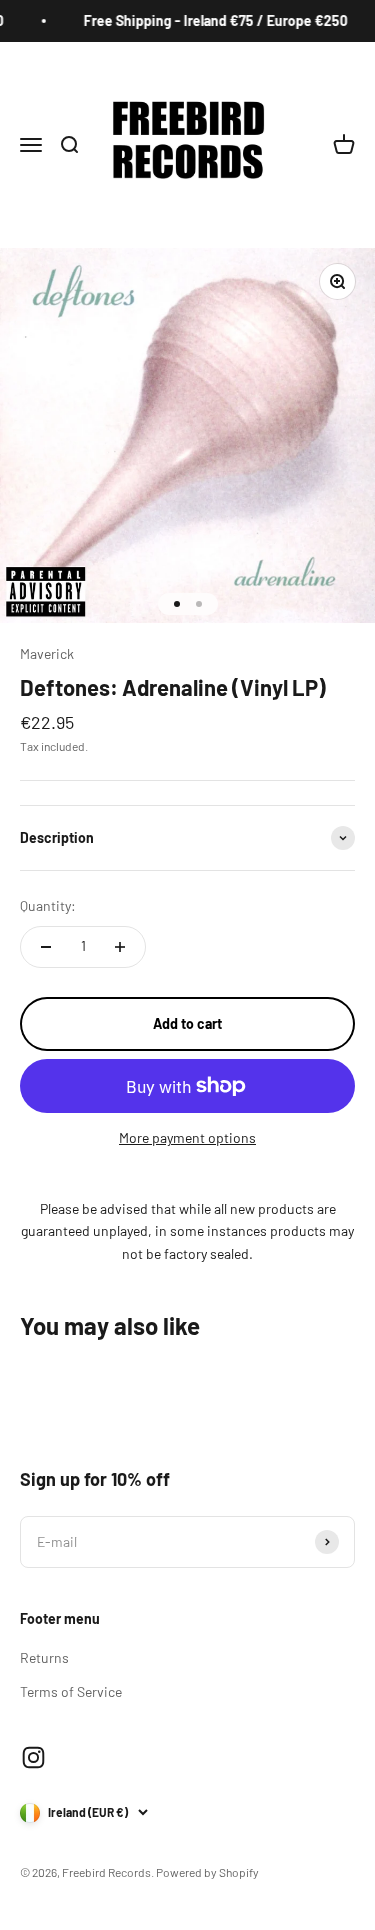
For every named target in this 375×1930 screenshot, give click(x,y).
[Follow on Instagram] (33, 1757)
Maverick (47, 653)
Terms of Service (71, 1691)
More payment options (187, 1137)
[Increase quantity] (120, 947)
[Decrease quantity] (46, 947)
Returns (44, 1657)
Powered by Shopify (207, 1872)
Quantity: (48, 905)
